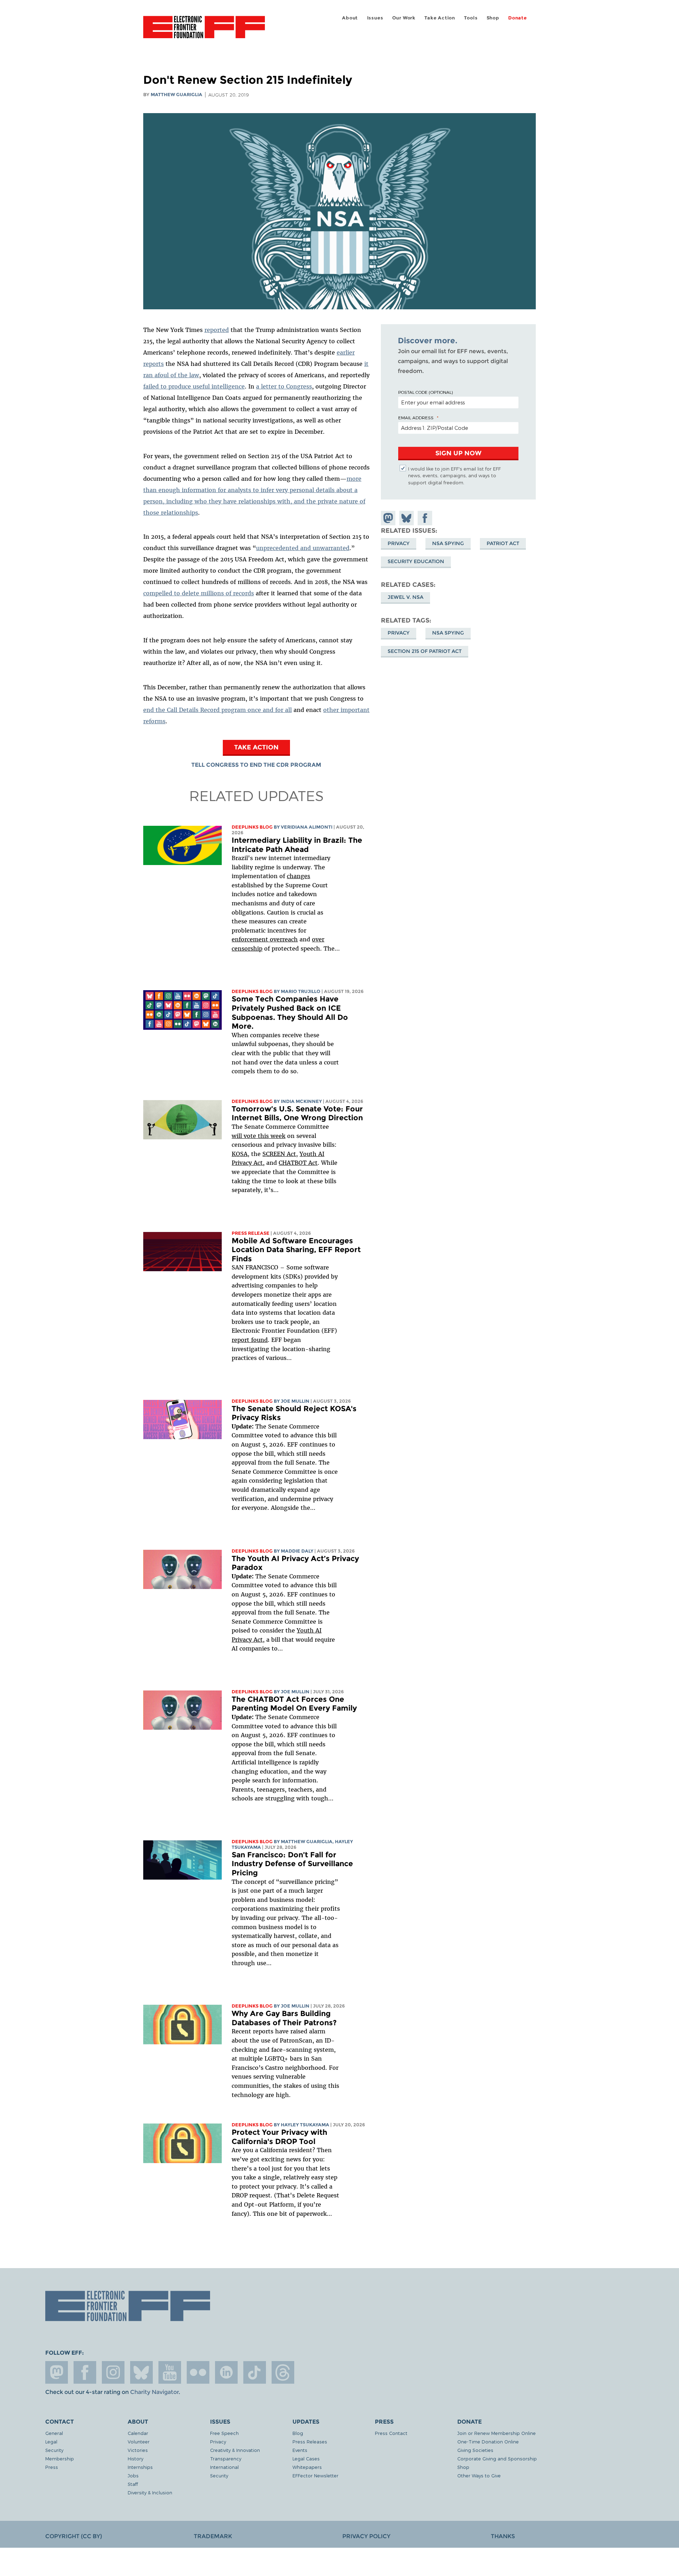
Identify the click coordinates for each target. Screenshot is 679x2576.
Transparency (226, 2458)
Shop (493, 18)
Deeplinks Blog (252, 827)
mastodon (57, 2372)
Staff (133, 2484)
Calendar (138, 2433)
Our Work (404, 18)
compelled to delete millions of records (199, 593)
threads (283, 2372)
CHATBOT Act (298, 1163)
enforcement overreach (265, 939)
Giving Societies (475, 2450)
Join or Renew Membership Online (497, 2433)
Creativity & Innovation (235, 2450)
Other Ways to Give (479, 2475)
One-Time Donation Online (488, 2441)
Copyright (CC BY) (74, 2536)
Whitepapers (307, 2467)
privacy (399, 633)
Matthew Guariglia (176, 95)
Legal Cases (306, 2458)
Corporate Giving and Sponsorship (497, 2458)
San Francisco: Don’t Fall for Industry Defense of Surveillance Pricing (292, 1864)
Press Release (251, 1233)
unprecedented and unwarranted (303, 548)
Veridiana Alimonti (307, 827)
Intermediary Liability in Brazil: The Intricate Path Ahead (297, 845)
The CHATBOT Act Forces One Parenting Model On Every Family (294, 1704)
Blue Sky (141, 2372)
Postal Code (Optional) (425, 392)
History (135, 2458)
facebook (85, 2372)
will (238, 1136)
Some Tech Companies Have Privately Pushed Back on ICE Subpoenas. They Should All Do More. (290, 1012)
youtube (170, 2372)
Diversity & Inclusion (150, 2492)
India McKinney (301, 1101)
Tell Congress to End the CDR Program (256, 765)
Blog (298, 2433)
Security (54, 2450)
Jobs (133, 2475)
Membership (60, 2458)
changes (298, 876)
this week (271, 1136)
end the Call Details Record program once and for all (217, 710)
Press (52, 2467)
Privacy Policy (366, 2536)
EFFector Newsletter (315, 2475)
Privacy (399, 543)
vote (250, 1136)
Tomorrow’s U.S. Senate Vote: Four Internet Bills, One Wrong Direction (297, 1113)
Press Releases (310, 2441)
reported (217, 330)
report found (250, 1340)
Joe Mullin (295, 1401)
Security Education (416, 561)
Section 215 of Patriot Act (425, 651)
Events (300, 2450)
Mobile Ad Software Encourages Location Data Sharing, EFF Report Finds (296, 1250)
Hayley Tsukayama (305, 2125)
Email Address (416, 417)
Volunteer (139, 2441)
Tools (471, 18)
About (350, 18)
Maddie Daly (297, 1551)
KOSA (240, 1154)
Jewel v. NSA (405, 597)
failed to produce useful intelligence (194, 386)
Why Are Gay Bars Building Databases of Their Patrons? (284, 2018)
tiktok (255, 2372)
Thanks (503, 2536)
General (54, 2433)
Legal (51, 2441)
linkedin (226, 2372)
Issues (375, 18)
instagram (113, 2372)
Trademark (213, 2536)
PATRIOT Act (503, 543)
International (224, 2467)
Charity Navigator (154, 2392)
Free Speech (224, 2433)
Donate (518, 18)
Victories (138, 2450)
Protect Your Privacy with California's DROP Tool (279, 2137)
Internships (140, 2467)
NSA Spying (448, 543)
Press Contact (391, 2433)
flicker (198, 2372)
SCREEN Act (279, 1154)
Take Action (440, 18)
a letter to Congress (284, 386)
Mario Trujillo (301, 991)
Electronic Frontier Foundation (204, 31)
